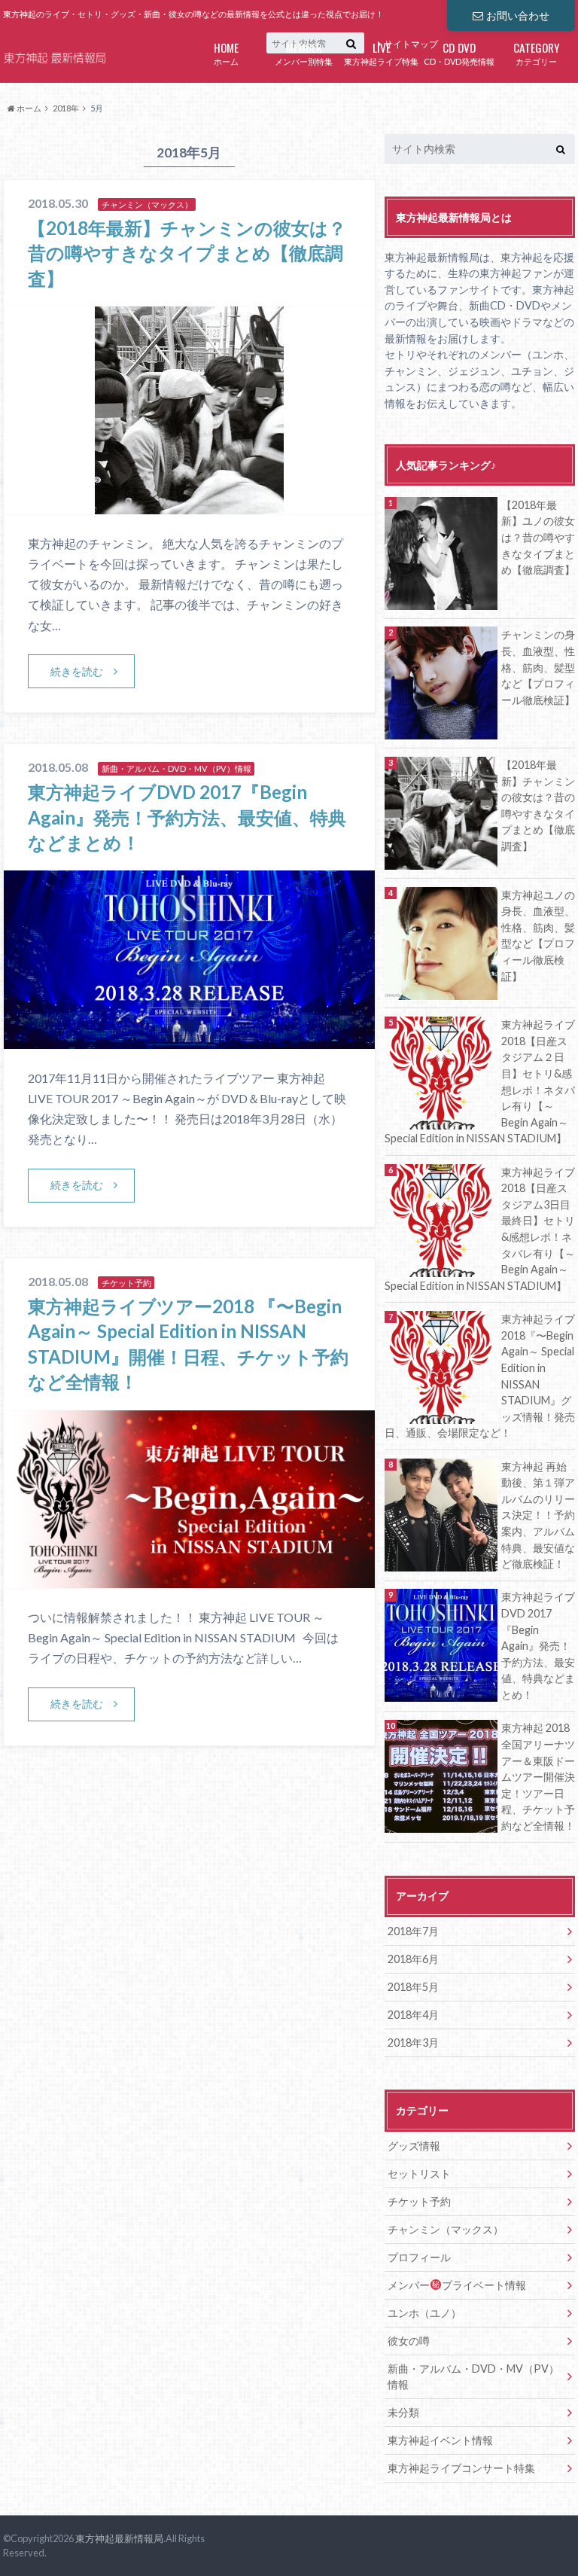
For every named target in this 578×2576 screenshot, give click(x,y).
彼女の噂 (409, 2341)
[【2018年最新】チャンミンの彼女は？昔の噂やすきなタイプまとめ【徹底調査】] (189, 505)
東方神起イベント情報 (440, 2440)
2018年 (66, 108)
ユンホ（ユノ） (424, 2313)
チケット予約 (419, 2201)
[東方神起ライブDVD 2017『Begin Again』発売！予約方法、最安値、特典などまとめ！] (189, 1040)
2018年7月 (413, 1931)
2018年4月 (413, 2015)
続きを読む (77, 671)
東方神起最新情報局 (119, 2538)
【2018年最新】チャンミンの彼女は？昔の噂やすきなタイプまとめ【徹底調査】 (187, 253)
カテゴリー (537, 52)
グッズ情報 (414, 2146)
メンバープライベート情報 (457, 2285)
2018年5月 (413, 1987)
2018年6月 (413, 1959)
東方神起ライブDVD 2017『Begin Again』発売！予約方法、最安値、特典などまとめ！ (187, 817)
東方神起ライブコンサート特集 (461, 2468)
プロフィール (419, 2257)
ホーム (226, 52)
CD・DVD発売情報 (459, 52)
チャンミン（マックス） (446, 2229)
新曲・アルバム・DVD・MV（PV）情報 (473, 2377)
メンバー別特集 (304, 52)
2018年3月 (413, 2043)
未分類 (403, 2412)
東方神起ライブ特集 (381, 52)
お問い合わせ (518, 15)
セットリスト (419, 2174)
